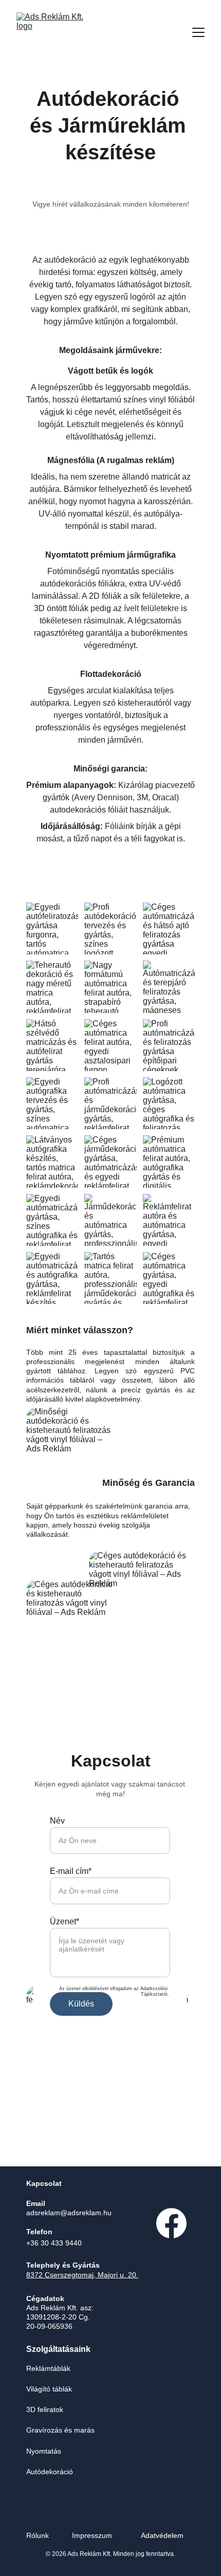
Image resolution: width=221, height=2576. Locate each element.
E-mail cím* (71, 1871)
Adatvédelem (162, 2535)
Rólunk (38, 2535)
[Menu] (198, 32)
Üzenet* (65, 1921)
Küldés (81, 2004)
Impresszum (92, 2535)
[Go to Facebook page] (171, 2223)
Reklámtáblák (48, 2368)
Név (57, 1821)
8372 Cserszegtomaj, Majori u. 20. (82, 2275)
